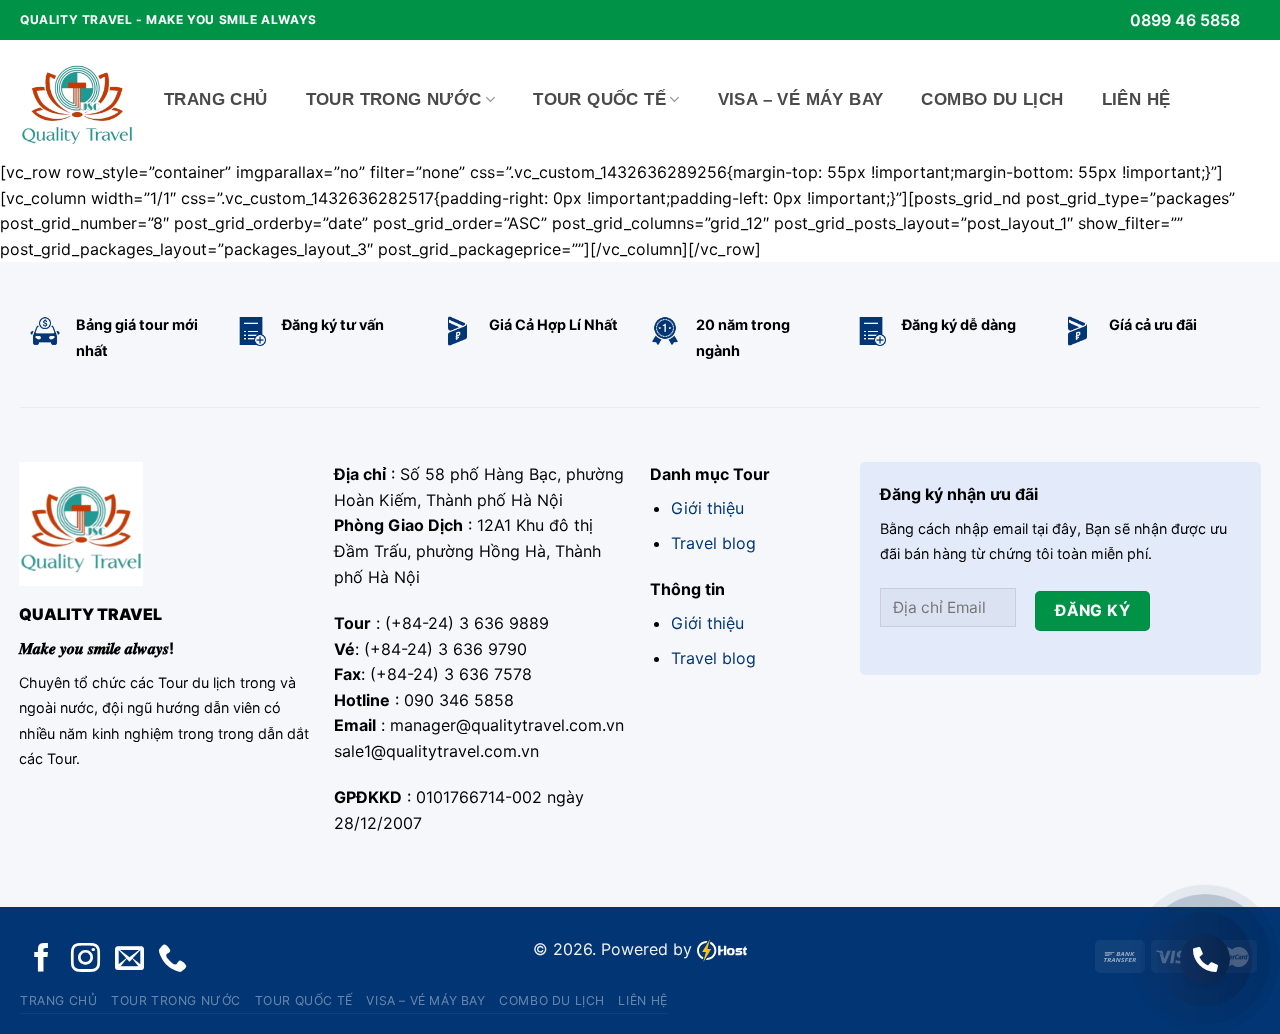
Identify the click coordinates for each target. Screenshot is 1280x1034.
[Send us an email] (129, 959)
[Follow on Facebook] (41, 959)
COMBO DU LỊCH (992, 99)
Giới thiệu (707, 508)
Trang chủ (216, 99)
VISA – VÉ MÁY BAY (801, 99)
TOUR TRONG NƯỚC (394, 99)
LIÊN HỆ (1136, 99)
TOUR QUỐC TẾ (599, 99)
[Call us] (172, 959)
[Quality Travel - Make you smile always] (77, 100)
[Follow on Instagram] (85, 959)
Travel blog (713, 543)
